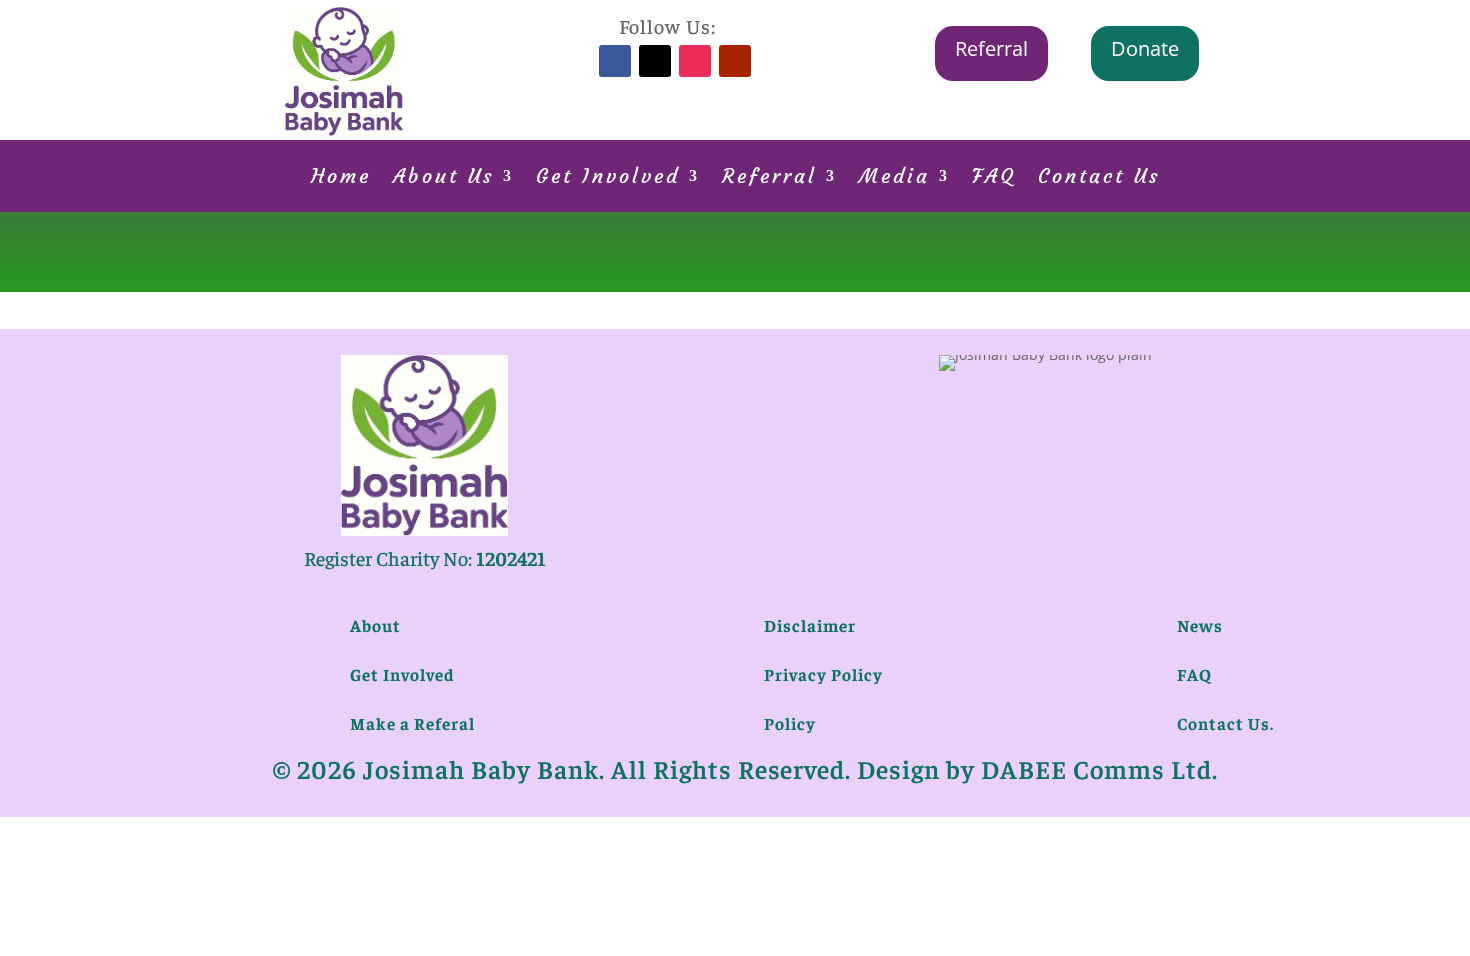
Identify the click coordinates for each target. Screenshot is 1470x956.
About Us (443, 178)
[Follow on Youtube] (735, 61)
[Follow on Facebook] (615, 61)
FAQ (994, 178)
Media (894, 178)
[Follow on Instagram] (695, 61)
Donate (1145, 48)
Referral (991, 48)
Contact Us (1099, 178)
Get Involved (608, 178)
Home (341, 178)
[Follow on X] (655, 61)
